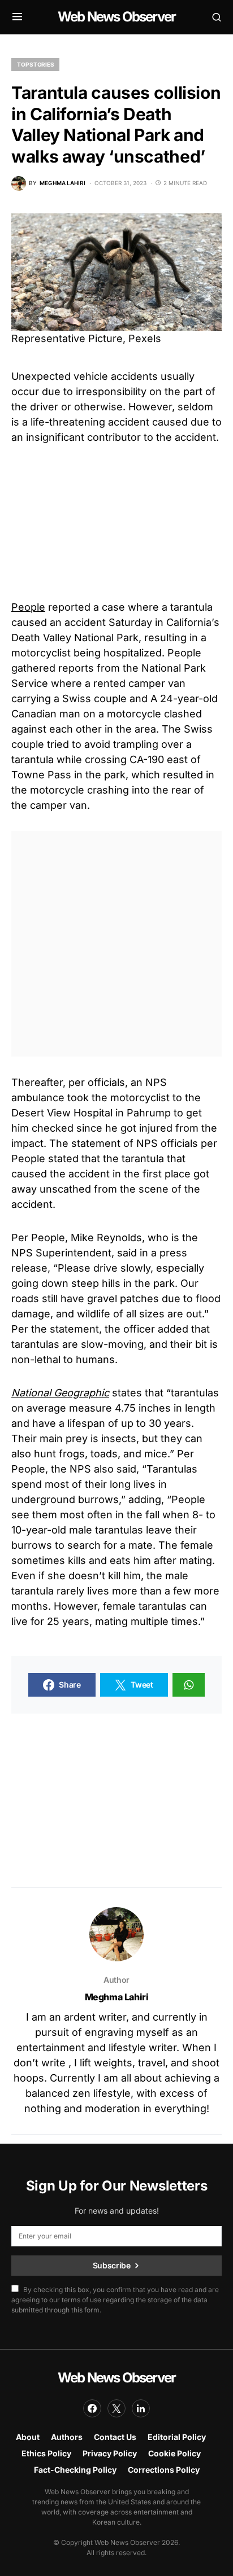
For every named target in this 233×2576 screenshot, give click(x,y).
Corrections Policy (164, 2470)
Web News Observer (116, 17)
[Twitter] (116, 2408)
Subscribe (112, 2265)
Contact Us (115, 2437)
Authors (67, 2437)
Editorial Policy (177, 2437)
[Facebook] (92, 2408)
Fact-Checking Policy (75, 2470)
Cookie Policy (174, 2453)
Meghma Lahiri (117, 1997)
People (28, 607)
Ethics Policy (46, 2453)
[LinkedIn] (141, 2408)
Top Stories (35, 64)
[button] (17, 17)
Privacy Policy (110, 2453)
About (28, 2437)
